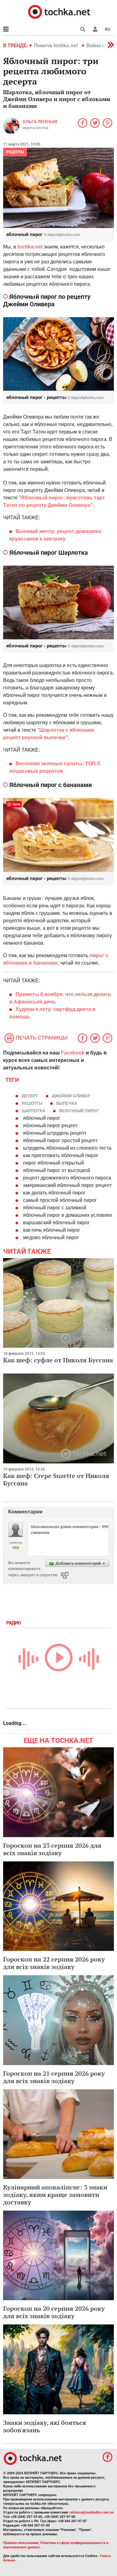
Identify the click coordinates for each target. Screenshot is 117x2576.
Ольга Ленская (40, 122)
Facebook (73, 1053)
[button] (95, 29)
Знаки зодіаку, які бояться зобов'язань (45, 2426)
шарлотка (33, 1111)
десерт (30, 1096)
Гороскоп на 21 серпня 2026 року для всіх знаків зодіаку (54, 2077)
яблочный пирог (79, 1111)
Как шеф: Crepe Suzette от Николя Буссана (56, 1479)
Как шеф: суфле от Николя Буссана (58, 1360)
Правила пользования (21, 2543)
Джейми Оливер (71, 1096)
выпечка (67, 1103)
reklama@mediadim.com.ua (92, 2512)
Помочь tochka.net (56, 46)
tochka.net (30, 247)
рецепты (15, 152)
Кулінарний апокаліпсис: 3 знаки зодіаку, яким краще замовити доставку (55, 2195)
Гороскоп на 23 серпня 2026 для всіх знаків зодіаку (52, 1849)
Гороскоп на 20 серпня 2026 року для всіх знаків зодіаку (54, 2312)
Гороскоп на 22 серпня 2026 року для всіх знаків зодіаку (54, 1963)
